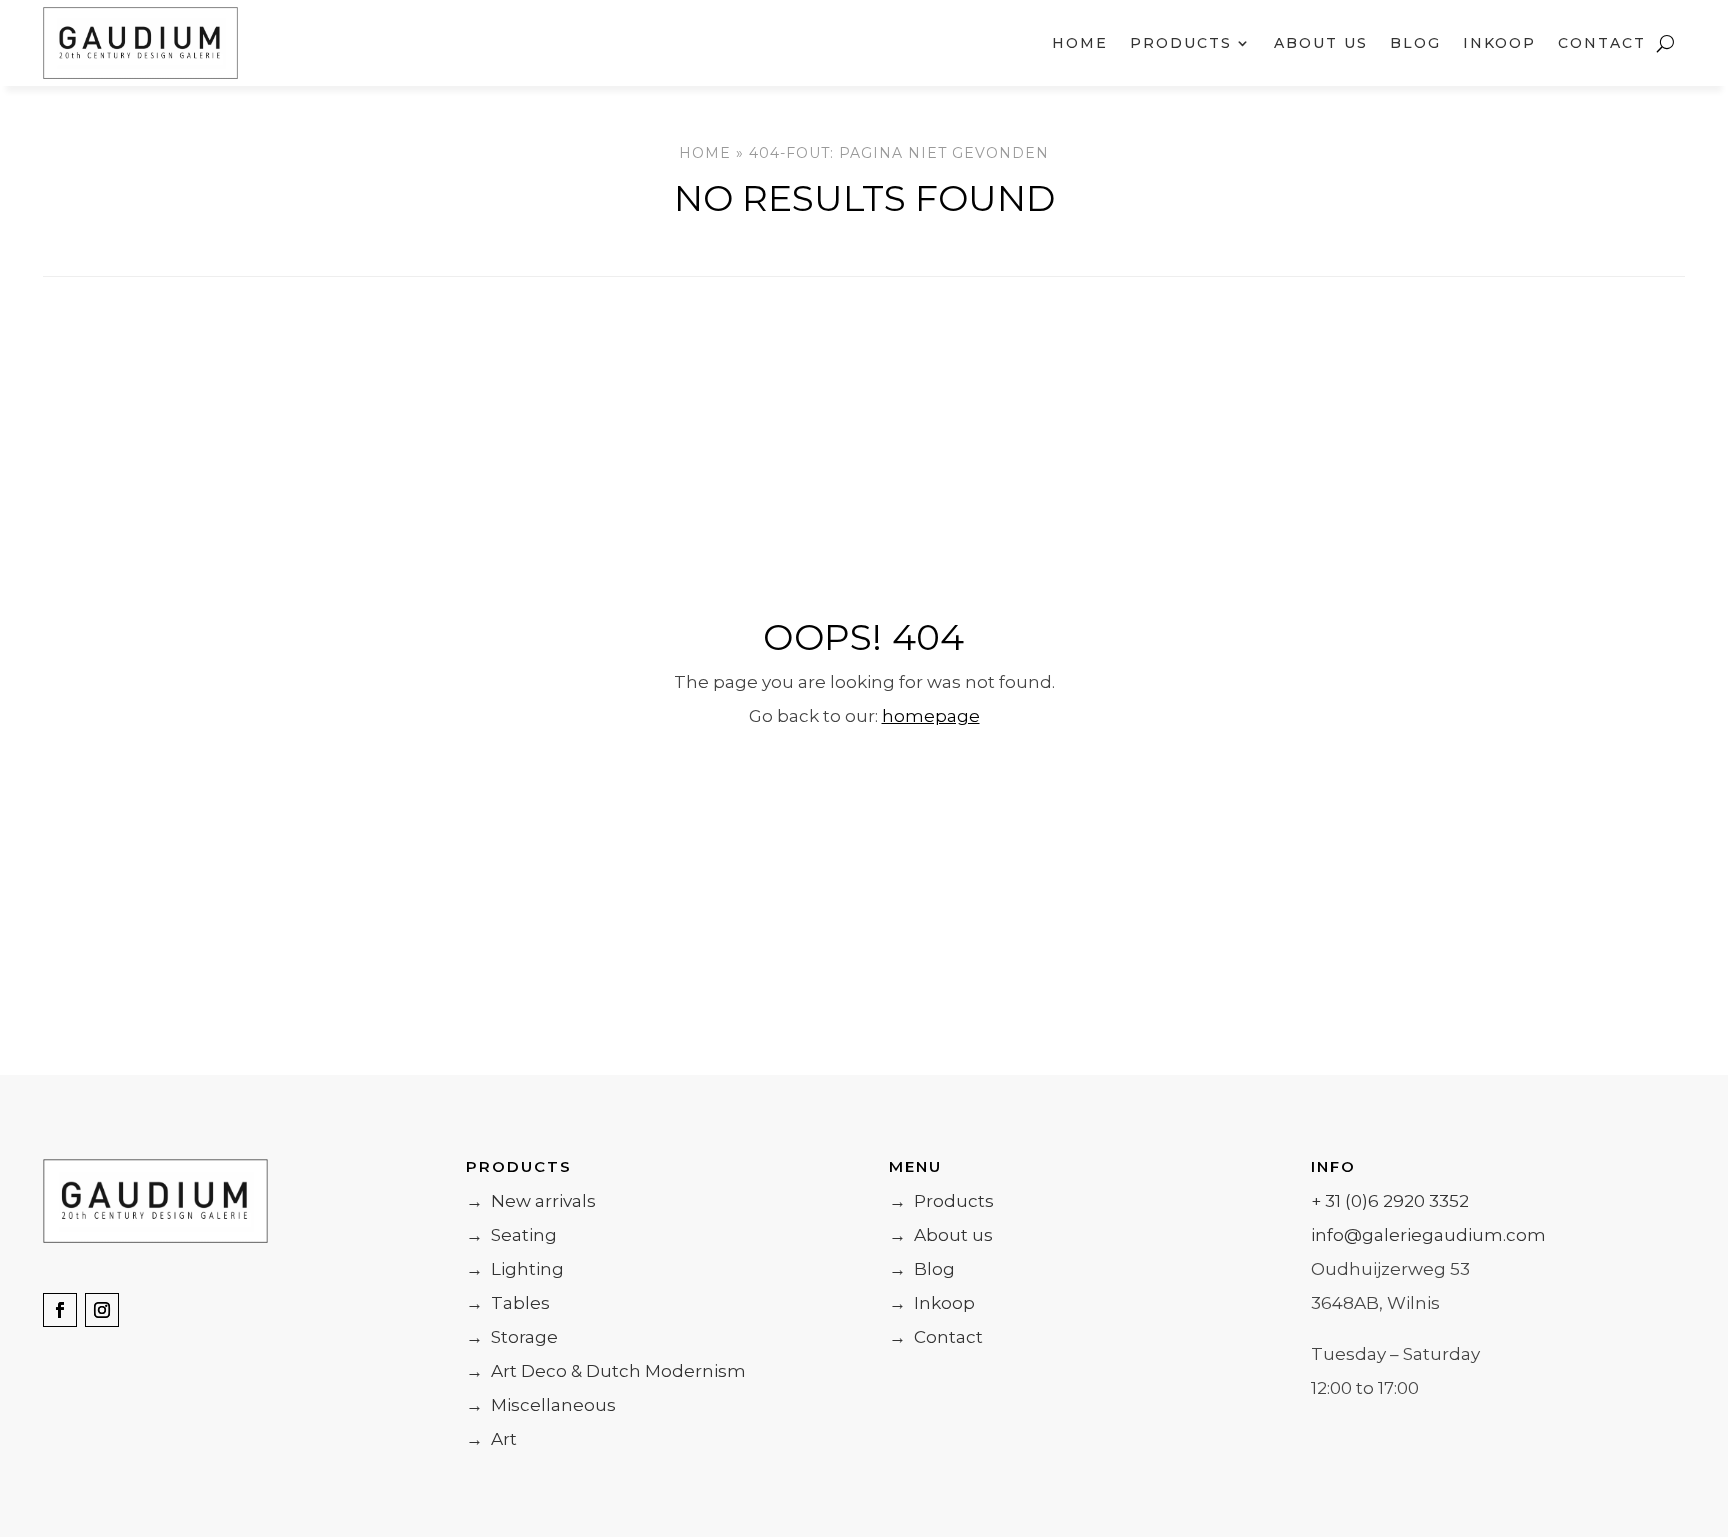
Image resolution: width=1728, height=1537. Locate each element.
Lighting (515, 1269)
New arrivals (531, 1201)
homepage (931, 716)
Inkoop (1499, 43)
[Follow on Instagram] (102, 1310)
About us (1321, 43)
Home (1080, 43)
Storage (512, 1337)
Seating (511, 1235)
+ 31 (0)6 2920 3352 (1390, 1201)
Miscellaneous (541, 1405)
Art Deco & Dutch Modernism (606, 1371)
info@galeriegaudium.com (1428, 1235)
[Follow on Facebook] (60, 1310)
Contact (1602, 43)
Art (491, 1439)
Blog (1415, 43)
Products (941, 1201)
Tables (508, 1303)
